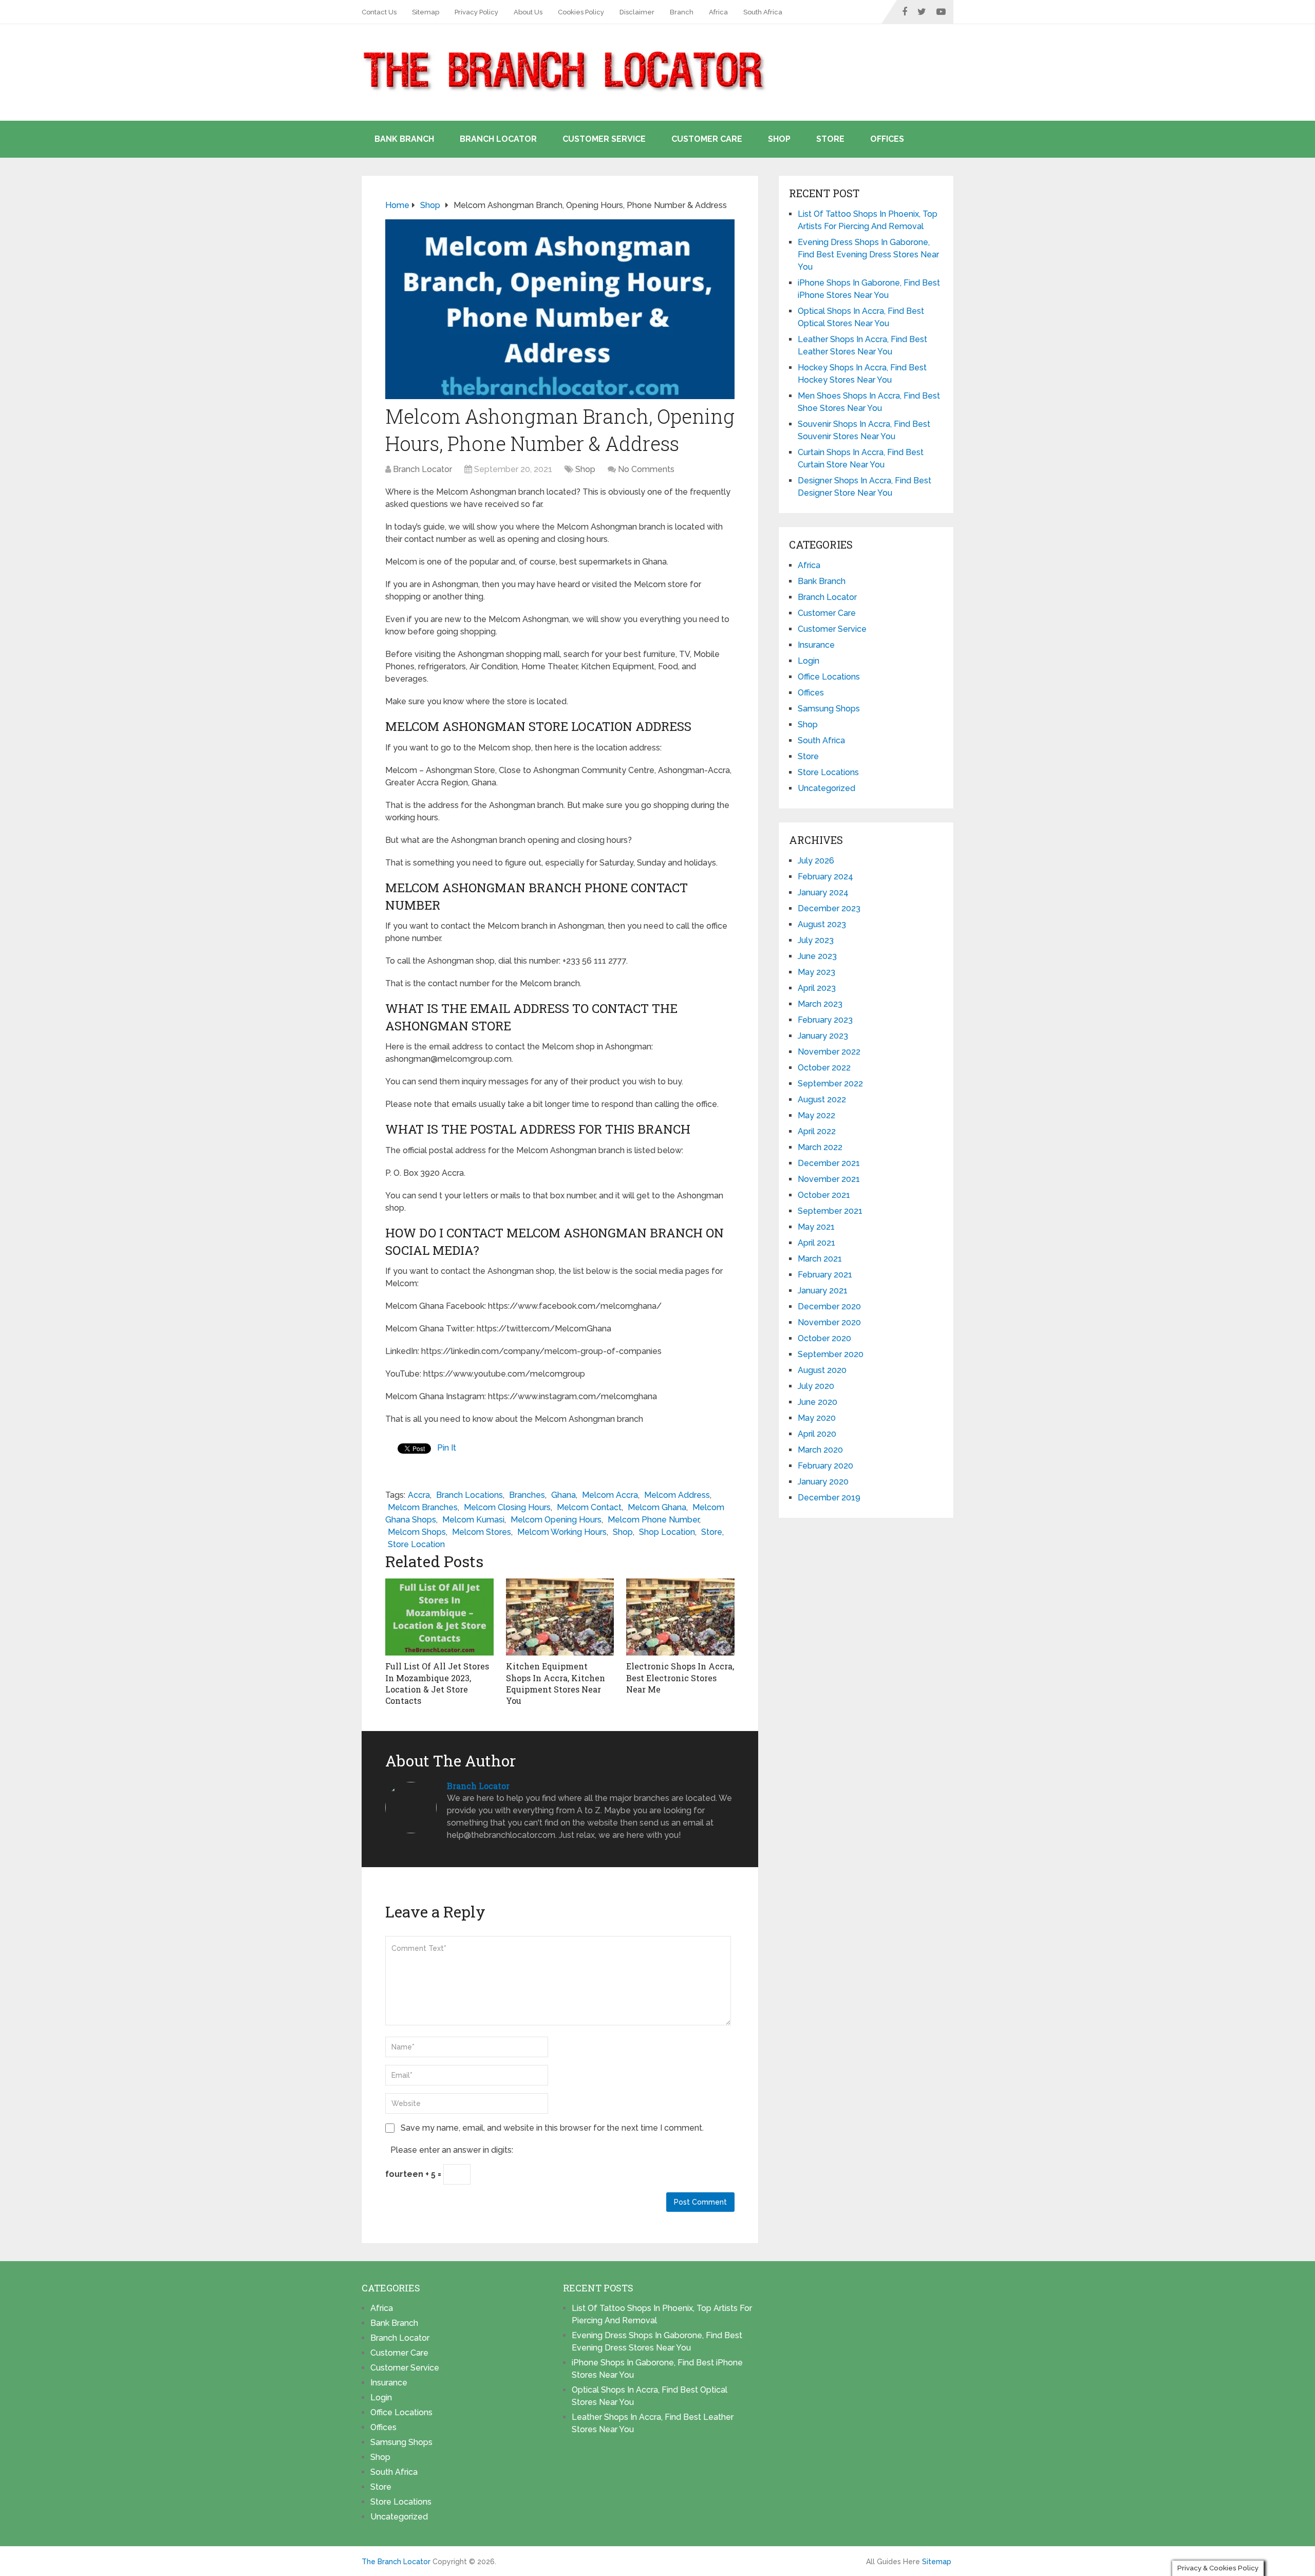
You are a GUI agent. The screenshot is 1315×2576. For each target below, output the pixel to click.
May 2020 (817, 1418)
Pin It (447, 1448)
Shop (779, 139)
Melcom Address (677, 1495)
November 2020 (829, 1322)
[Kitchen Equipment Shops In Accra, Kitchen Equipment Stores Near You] (560, 1617)
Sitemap (426, 12)
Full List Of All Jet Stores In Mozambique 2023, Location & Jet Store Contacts (437, 1683)
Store (830, 139)
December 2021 (829, 1163)
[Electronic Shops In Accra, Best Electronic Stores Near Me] (680, 1617)
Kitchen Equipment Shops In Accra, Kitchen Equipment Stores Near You (556, 1683)
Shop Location (667, 1532)
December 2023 (829, 908)
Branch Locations (469, 1495)
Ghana (563, 1495)
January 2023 (823, 1036)
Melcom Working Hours (562, 1532)
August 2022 (822, 1099)
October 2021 (824, 1195)
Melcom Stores (482, 1532)
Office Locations (829, 677)
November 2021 (829, 1179)
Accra (419, 1495)
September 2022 (830, 1084)
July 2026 (816, 861)
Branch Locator (498, 139)
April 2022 (817, 1131)
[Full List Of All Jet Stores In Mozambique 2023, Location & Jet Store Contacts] (439, 1617)
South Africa (763, 12)
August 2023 (822, 924)
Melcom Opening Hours (556, 1520)
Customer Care (707, 139)
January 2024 (823, 892)
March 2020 (820, 1450)
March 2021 (820, 1259)
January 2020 (823, 1482)
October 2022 (824, 1068)
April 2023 (817, 988)
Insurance (816, 645)
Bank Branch (404, 139)
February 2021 (825, 1275)
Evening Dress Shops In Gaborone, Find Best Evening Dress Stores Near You (868, 255)
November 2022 (829, 1052)
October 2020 (824, 1338)
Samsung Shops (829, 709)
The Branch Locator (396, 2562)
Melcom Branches (423, 1507)
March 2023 (820, 1004)
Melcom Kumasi (473, 1520)
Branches (527, 1495)
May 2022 (816, 1115)
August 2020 (822, 1370)
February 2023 (825, 1020)
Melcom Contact (589, 1507)
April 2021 (816, 1243)
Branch (682, 12)
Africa (718, 12)
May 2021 (816, 1227)
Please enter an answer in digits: (452, 2150)
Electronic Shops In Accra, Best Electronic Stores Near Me (680, 1678)
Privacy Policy (476, 12)
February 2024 (825, 877)
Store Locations (828, 772)
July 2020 (816, 1386)
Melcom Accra (610, 1495)
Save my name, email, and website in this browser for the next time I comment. (552, 2128)
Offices (887, 139)
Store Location (416, 1544)
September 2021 (830, 1211)
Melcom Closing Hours (507, 1507)
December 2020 (829, 1306)
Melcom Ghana (657, 1507)
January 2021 (823, 1291)
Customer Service (604, 139)
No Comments (646, 469)
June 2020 (818, 1402)
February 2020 (825, 1466)
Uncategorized (826, 788)
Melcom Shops (417, 1532)
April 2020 (817, 1434)
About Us (528, 12)
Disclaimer (637, 12)
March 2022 (820, 1147)
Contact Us (379, 12)
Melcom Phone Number (653, 1520)
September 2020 (831, 1354)
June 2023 (817, 956)
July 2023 (816, 940)
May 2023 (816, 972)
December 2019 (829, 1498)
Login (809, 661)
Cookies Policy (581, 12)
